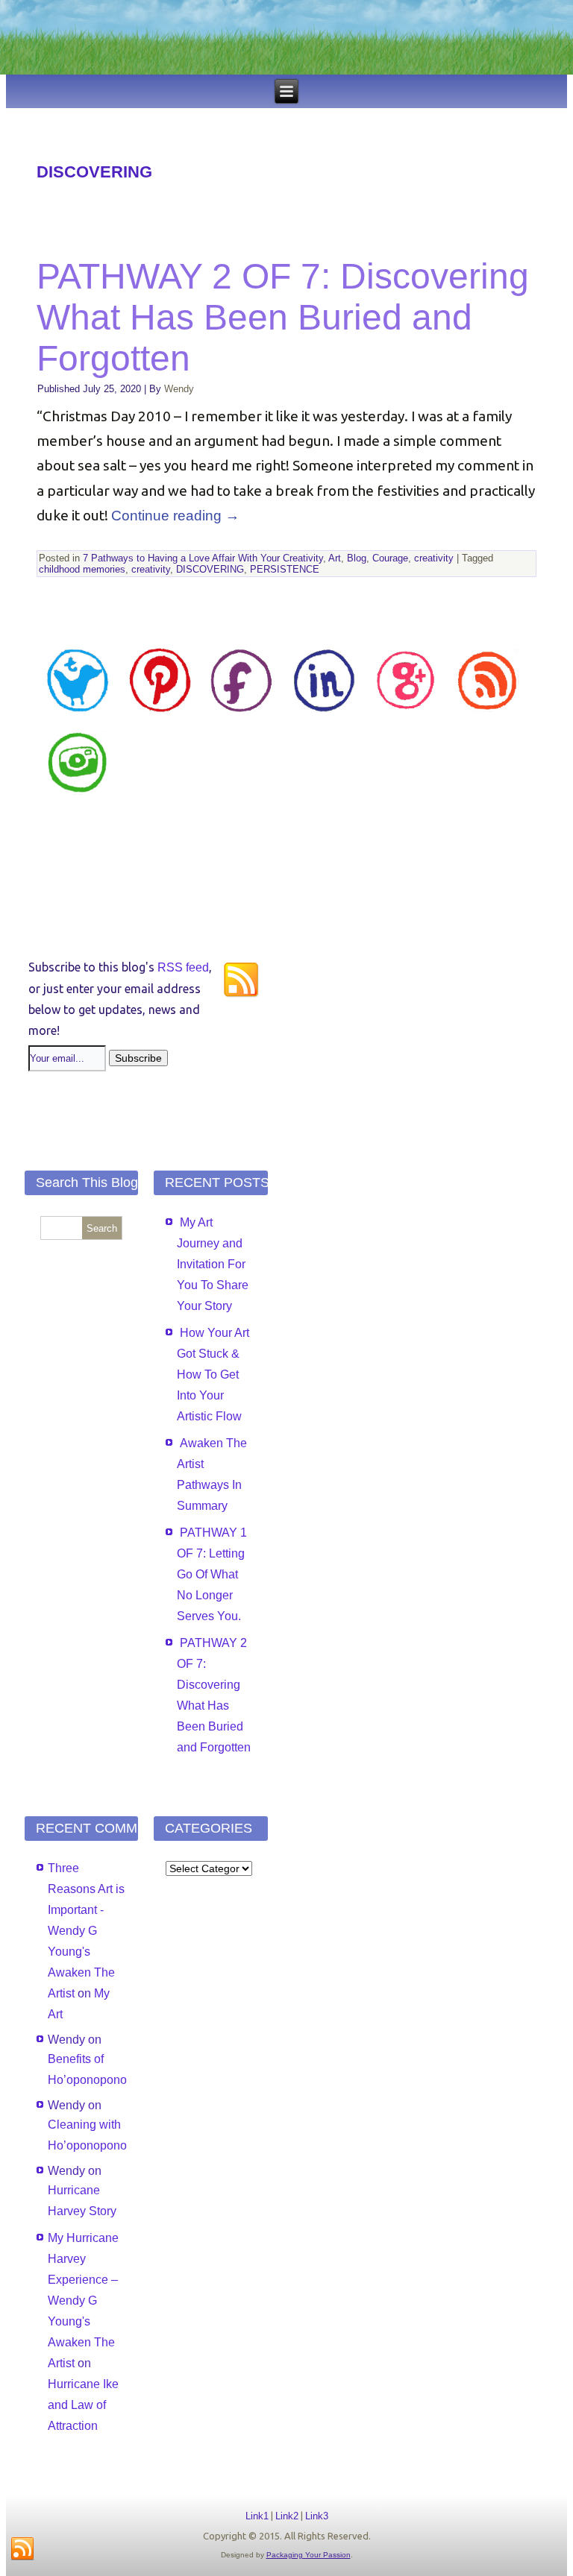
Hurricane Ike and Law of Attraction (83, 2405)
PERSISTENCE (285, 569)
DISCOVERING (210, 569)
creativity (434, 558)
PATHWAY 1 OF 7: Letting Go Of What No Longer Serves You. (212, 1574)
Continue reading (175, 516)
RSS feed (183, 967)
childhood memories (82, 569)
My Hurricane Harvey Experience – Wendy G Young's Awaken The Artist (83, 2301)
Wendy (179, 389)
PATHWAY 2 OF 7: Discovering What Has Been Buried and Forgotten (283, 317)
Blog (357, 558)
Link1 (257, 2516)
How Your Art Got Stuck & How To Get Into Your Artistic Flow (213, 1374)
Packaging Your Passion (309, 2555)
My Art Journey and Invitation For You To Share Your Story (213, 1264)
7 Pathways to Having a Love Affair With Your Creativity (203, 558)
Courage (390, 558)
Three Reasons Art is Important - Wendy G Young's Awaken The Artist (86, 1931)
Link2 (287, 2516)
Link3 (317, 2516)
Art (335, 558)
